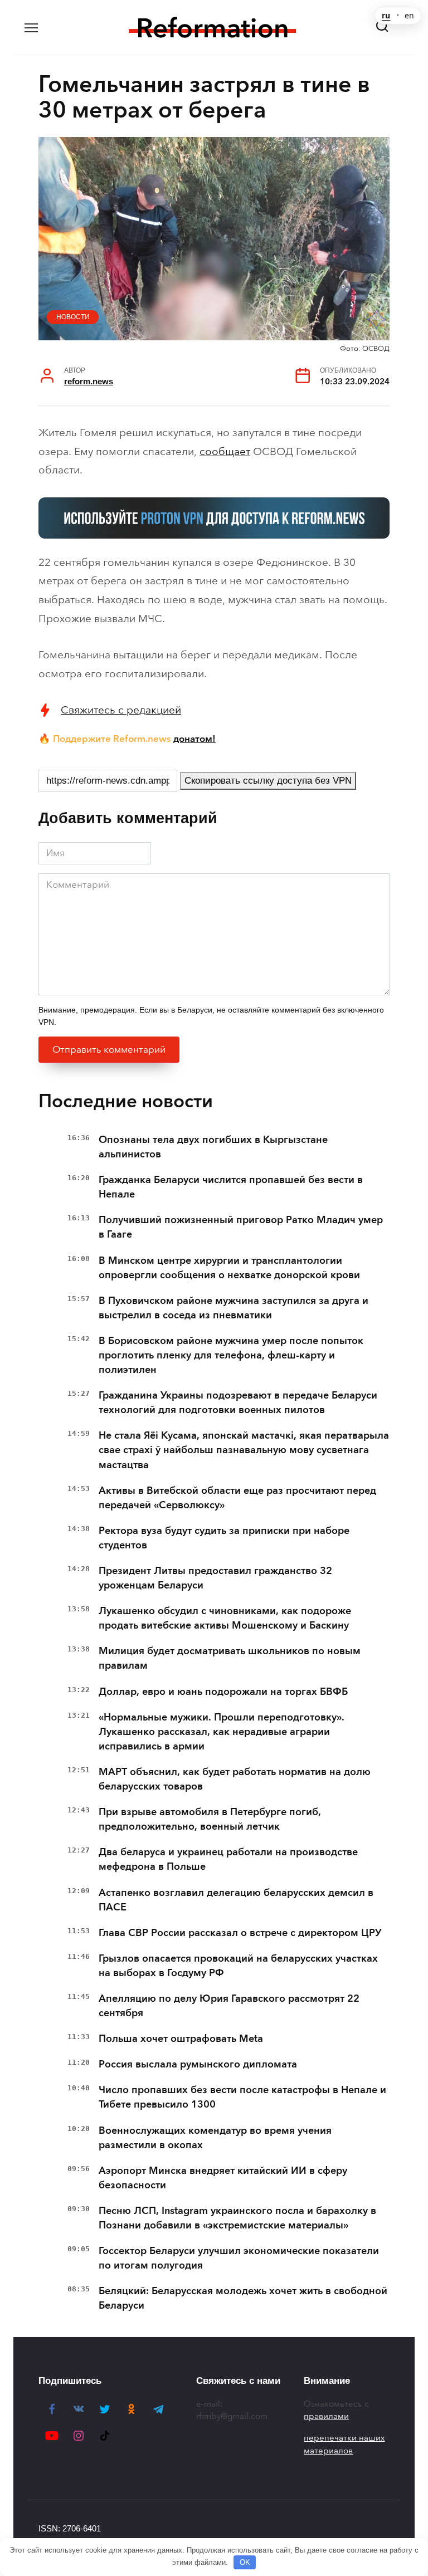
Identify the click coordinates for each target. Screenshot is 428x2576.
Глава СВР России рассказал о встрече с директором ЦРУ (240, 1933)
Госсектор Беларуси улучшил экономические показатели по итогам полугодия (239, 2258)
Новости (73, 317)
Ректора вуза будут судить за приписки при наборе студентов (224, 1538)
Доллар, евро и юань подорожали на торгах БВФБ (223, 1692)
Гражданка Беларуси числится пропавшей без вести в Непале (231, 1187)
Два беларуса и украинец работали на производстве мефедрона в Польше (228, 1859)
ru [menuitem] (386, 16)
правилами (326, 2416)
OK (245, 2562)
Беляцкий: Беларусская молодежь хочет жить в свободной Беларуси (243, 2298)
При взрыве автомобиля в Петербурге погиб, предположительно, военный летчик (210, 1819)
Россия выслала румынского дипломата (198, 2064)
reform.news (89, 381)
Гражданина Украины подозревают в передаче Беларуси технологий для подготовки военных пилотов (238, 1402)
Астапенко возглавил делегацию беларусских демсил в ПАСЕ (236, 1900)
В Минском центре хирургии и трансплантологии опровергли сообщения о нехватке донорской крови (229, 1268)
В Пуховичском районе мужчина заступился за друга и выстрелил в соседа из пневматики (234, 1308)
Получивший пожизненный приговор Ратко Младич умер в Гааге (241, 1227)
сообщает (225, 451)
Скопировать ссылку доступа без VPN (268, 781)
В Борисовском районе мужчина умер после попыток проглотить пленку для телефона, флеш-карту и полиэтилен (231, 1355)
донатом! (194, 739)
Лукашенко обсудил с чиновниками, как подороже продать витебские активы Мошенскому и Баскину (225, 1618)
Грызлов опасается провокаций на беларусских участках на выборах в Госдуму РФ (238, 1966)
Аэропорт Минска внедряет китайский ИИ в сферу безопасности (223, 2178)
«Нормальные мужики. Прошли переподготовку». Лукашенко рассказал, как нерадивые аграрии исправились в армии (222, 1732)
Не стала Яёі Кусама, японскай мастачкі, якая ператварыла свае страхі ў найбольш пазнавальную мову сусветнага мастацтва (244, 1450)
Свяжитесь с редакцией (121, 710)
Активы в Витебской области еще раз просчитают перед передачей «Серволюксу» (237, 1498)
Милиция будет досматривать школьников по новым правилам (230, 1658)
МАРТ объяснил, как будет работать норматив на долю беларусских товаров (235, 1779)
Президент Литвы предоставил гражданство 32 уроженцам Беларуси (215, 1578)
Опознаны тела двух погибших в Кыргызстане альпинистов (213, 1147)
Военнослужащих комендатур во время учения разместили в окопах (215, 2138)
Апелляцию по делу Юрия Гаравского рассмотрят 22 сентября (229, 2006)
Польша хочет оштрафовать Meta (181, 2039)
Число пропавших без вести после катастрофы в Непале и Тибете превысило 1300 (242, 2097)
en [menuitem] (409, 16)
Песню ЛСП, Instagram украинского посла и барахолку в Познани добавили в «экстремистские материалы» (237, 2218)
